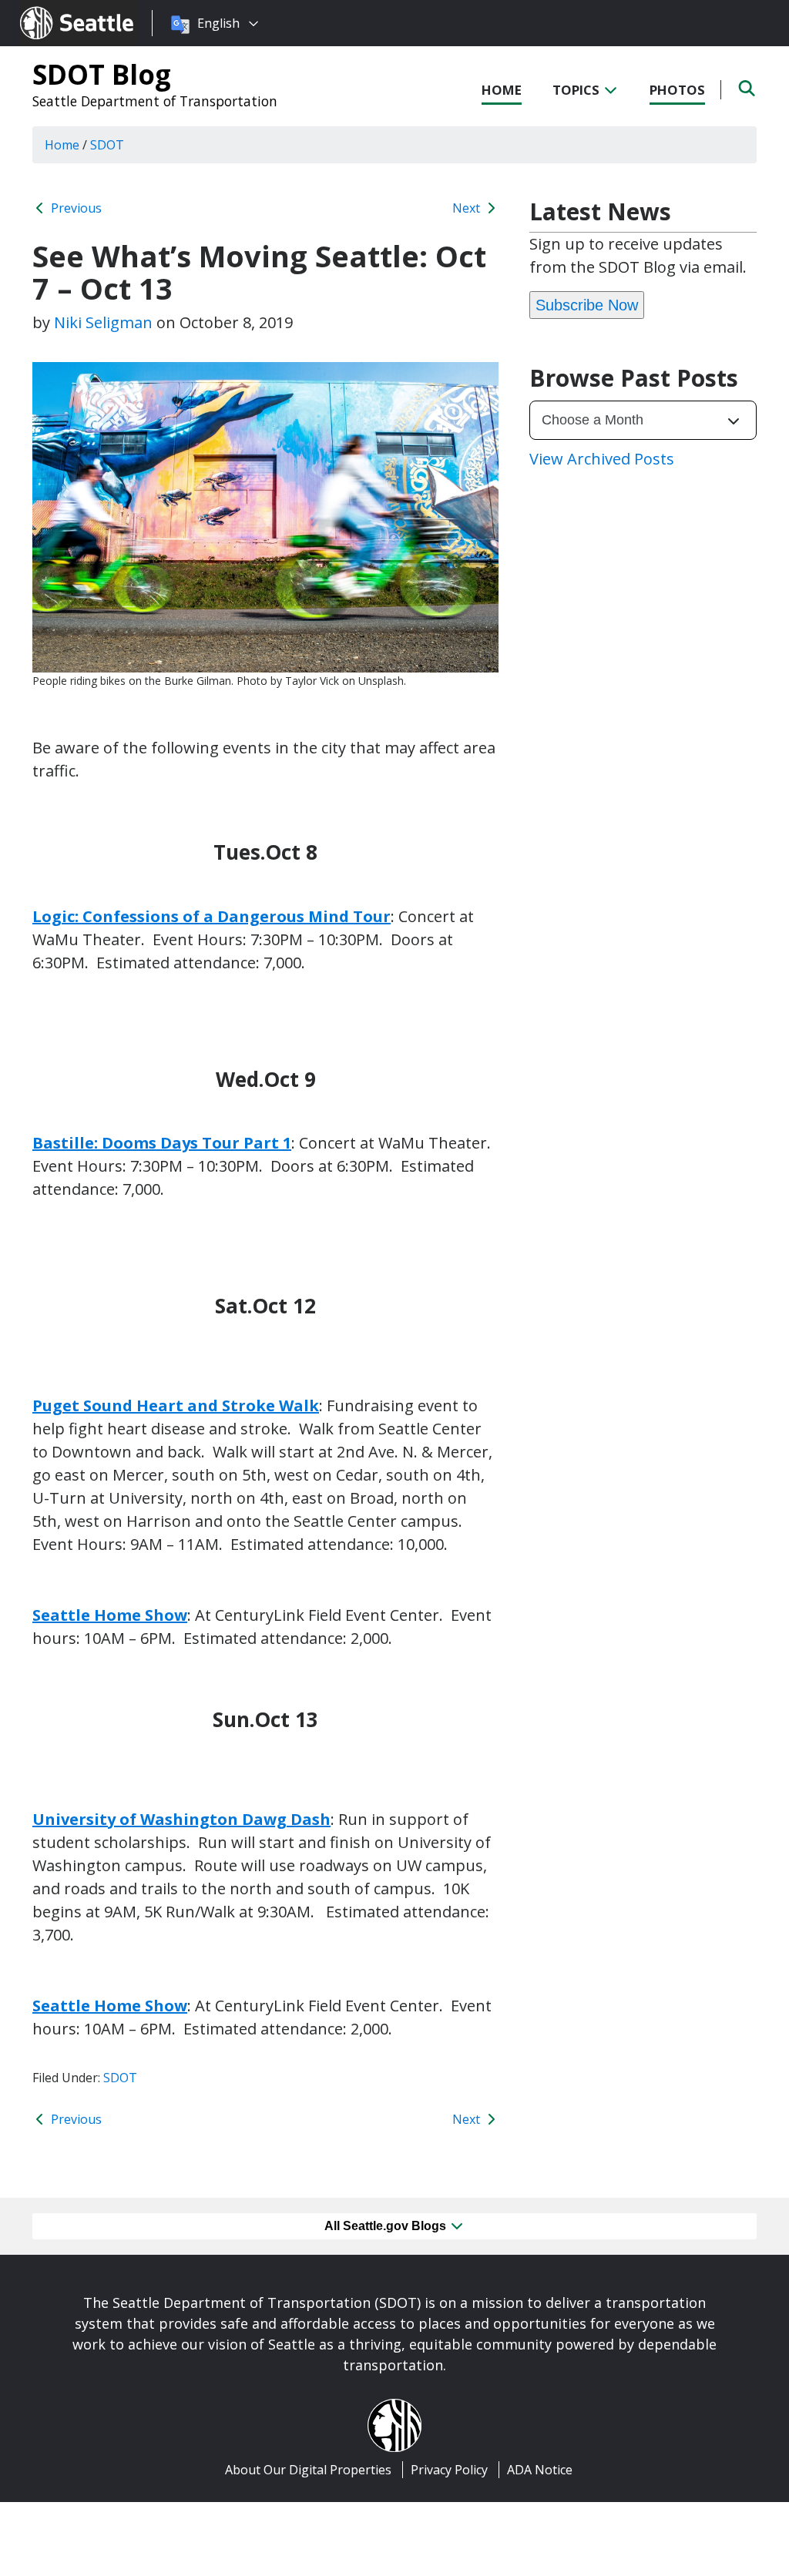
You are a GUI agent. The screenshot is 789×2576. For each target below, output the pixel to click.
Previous (75, 208)
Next (468, 208)
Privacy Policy (449, 2470)
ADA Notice (540, 2470)
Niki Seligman (103, 322)
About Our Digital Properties (308, 2470)
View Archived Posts (602, 459)
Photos (677, 90)
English (218, 23)
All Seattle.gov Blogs (387, 2226)
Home (502, 90)
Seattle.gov (53, 8)
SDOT (120, 2078)
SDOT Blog (102, 74)
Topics (577, 90)
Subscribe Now (587, 305)
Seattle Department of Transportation (155, 101)
